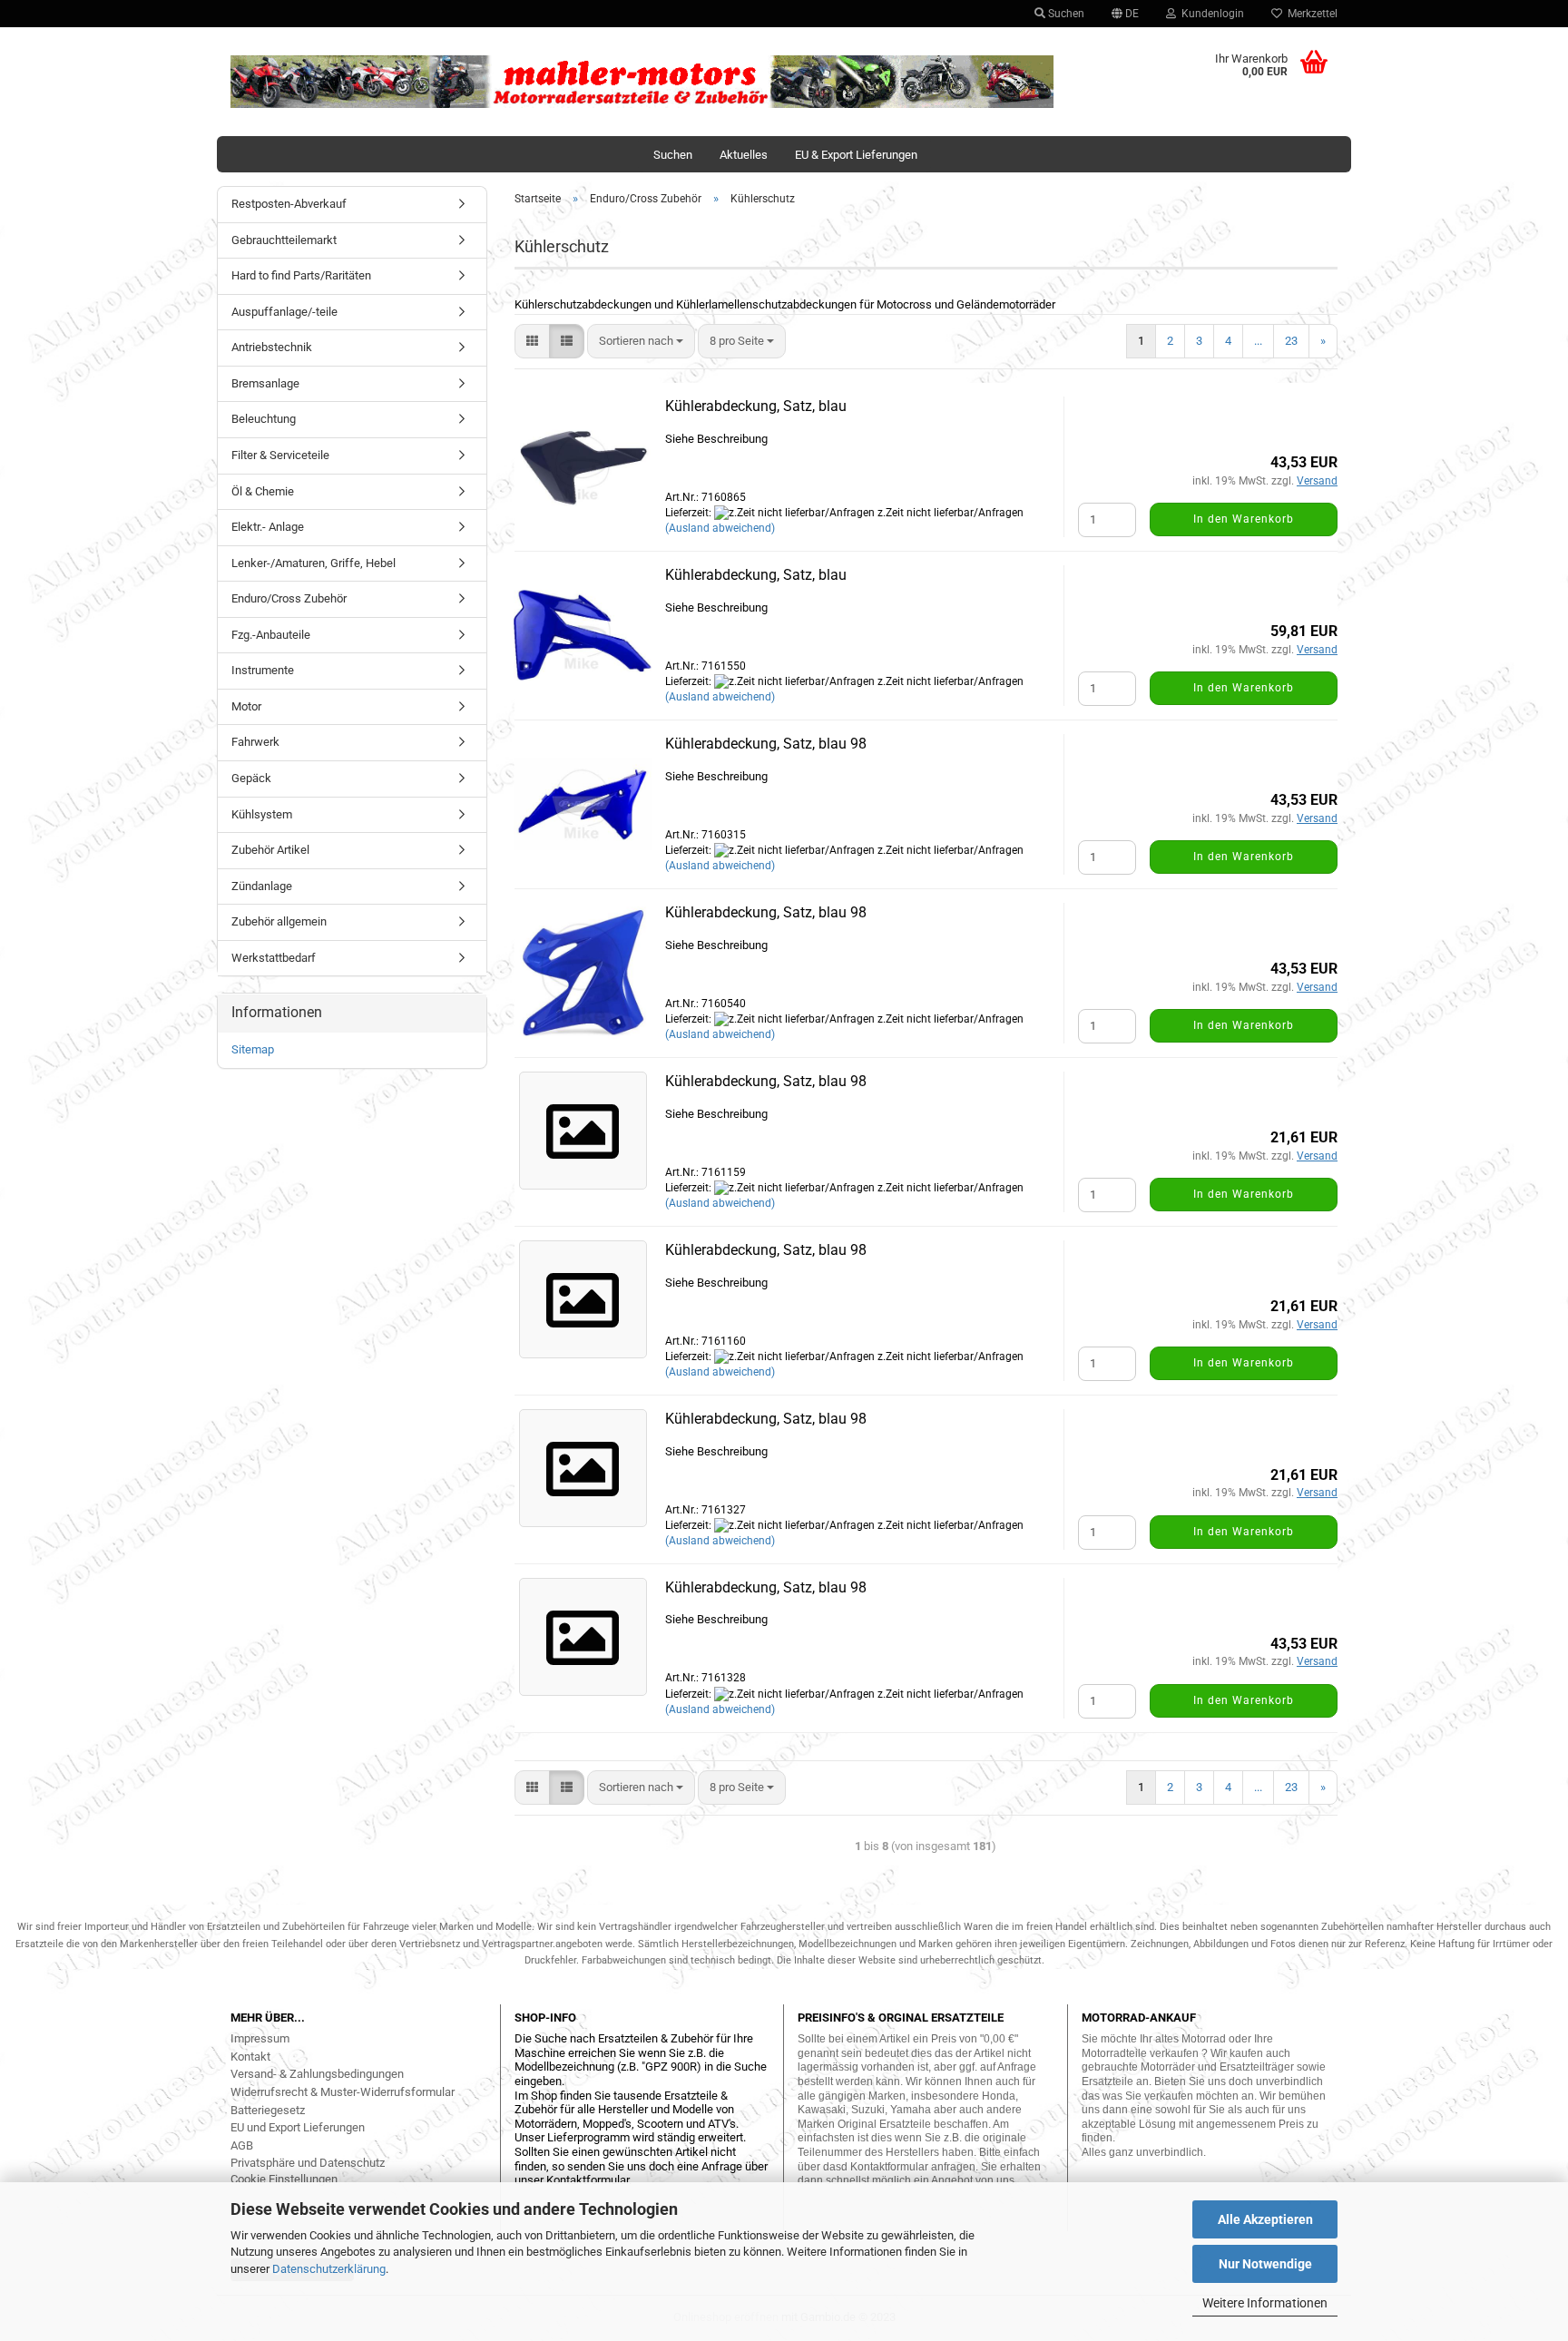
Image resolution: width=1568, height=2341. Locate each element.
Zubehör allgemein (279, 921)
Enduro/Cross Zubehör (289, 598)
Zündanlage (262, 886)
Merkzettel (1310, 14)
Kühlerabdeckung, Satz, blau (756, 406)
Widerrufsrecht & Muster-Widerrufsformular (343, 2092)
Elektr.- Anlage (268, 527)
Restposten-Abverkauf (289, 204)
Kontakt (250, 2057)
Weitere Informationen (1265, 2303)
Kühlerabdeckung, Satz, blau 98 (766, 744)
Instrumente (263, 670)
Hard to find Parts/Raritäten (301, 275)
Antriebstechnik (272, 347)
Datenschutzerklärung (329, 2269)
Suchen (1065, 14)
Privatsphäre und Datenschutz (308, 2163)
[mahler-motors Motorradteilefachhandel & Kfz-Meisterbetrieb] (642, 82)
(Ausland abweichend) (720, 528)
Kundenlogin (1210, 14)
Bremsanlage (265, 383)
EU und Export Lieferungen (298, 2127)
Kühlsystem (262, 814)
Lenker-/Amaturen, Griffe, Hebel (314, 563)
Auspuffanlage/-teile (284, 312)
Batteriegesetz (268, 2110)
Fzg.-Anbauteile (271, 635)
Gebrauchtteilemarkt (284, 240)
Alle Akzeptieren (1265, 2219)
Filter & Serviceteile (280, 455)
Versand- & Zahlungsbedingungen (317, 2074)
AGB (242, 2145)
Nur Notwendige (1265, 2264)
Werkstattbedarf (274, 958)
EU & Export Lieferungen (856, 155)
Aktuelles (744, 155)
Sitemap (253, 1049)
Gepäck (251, 778)
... (1258, 341)
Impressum (260, 2038)
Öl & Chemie (263, 491)
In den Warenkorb (1244, 519)
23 (1291, 341)
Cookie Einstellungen (284, 2179)
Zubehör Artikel (270, 850)
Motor (246, 706)
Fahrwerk (255, 742)
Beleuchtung (264, 419)
